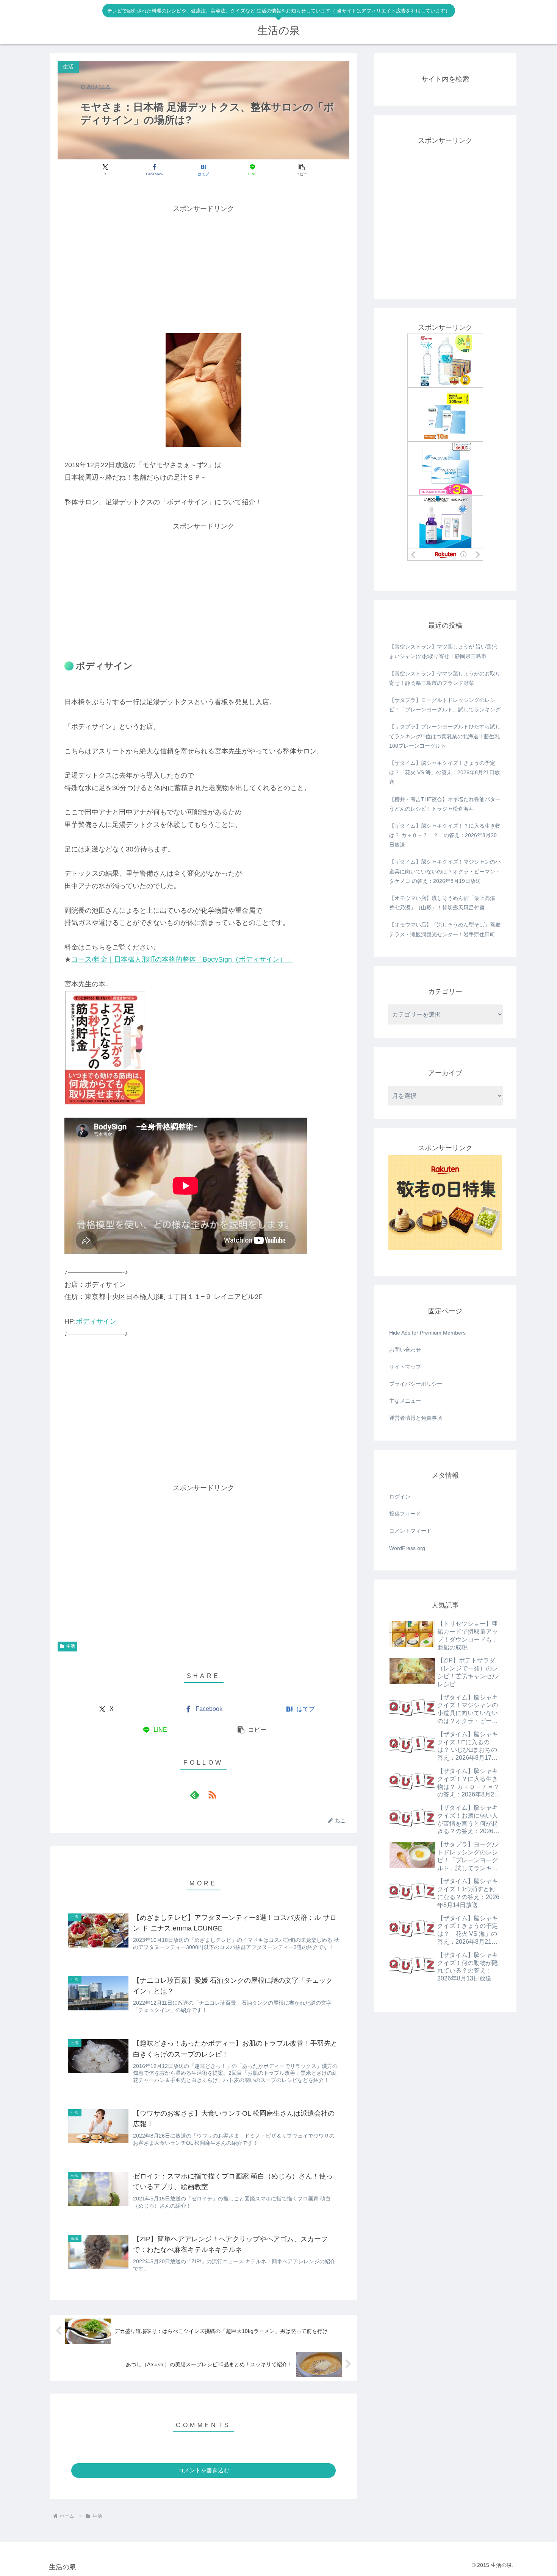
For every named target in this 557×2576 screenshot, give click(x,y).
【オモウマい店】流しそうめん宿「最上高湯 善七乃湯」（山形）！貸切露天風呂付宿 (442, 903)
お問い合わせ (405, 1350)
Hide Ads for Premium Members (427, 1333)
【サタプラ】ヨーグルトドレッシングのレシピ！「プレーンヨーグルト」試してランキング (445, 705)
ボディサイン (96, 1321)
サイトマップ (405, 1367)
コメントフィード (410, 1531)
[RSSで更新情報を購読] (212, 1795)
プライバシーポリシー (416, 1384)
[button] (301, 170)
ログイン (400, 1497)
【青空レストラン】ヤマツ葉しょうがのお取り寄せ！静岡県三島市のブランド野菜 (445, 678)
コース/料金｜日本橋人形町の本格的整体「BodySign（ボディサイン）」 (182, 959)
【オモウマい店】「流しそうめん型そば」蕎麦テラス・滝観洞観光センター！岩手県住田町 (445, 929)
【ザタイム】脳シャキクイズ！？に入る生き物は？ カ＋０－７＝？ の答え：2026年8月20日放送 (445, 835)
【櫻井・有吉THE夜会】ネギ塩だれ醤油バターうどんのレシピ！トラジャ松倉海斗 (445, 804)
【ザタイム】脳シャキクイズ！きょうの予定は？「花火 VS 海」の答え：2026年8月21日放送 (444, 772)
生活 (70, 1646)
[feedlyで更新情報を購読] (195, 1795)
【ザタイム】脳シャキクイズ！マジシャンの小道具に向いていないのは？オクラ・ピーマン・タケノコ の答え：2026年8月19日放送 (445, 871)
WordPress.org (407, 1548)
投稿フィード (405, 1514)
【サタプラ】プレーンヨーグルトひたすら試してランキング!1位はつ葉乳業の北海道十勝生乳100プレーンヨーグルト (445, 736)
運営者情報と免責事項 (416, 1418)
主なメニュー (405, 1401)
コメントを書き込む (204, 2470)
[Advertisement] (203, 268)
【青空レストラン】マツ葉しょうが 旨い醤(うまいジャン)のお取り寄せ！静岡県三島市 (444, 651)
